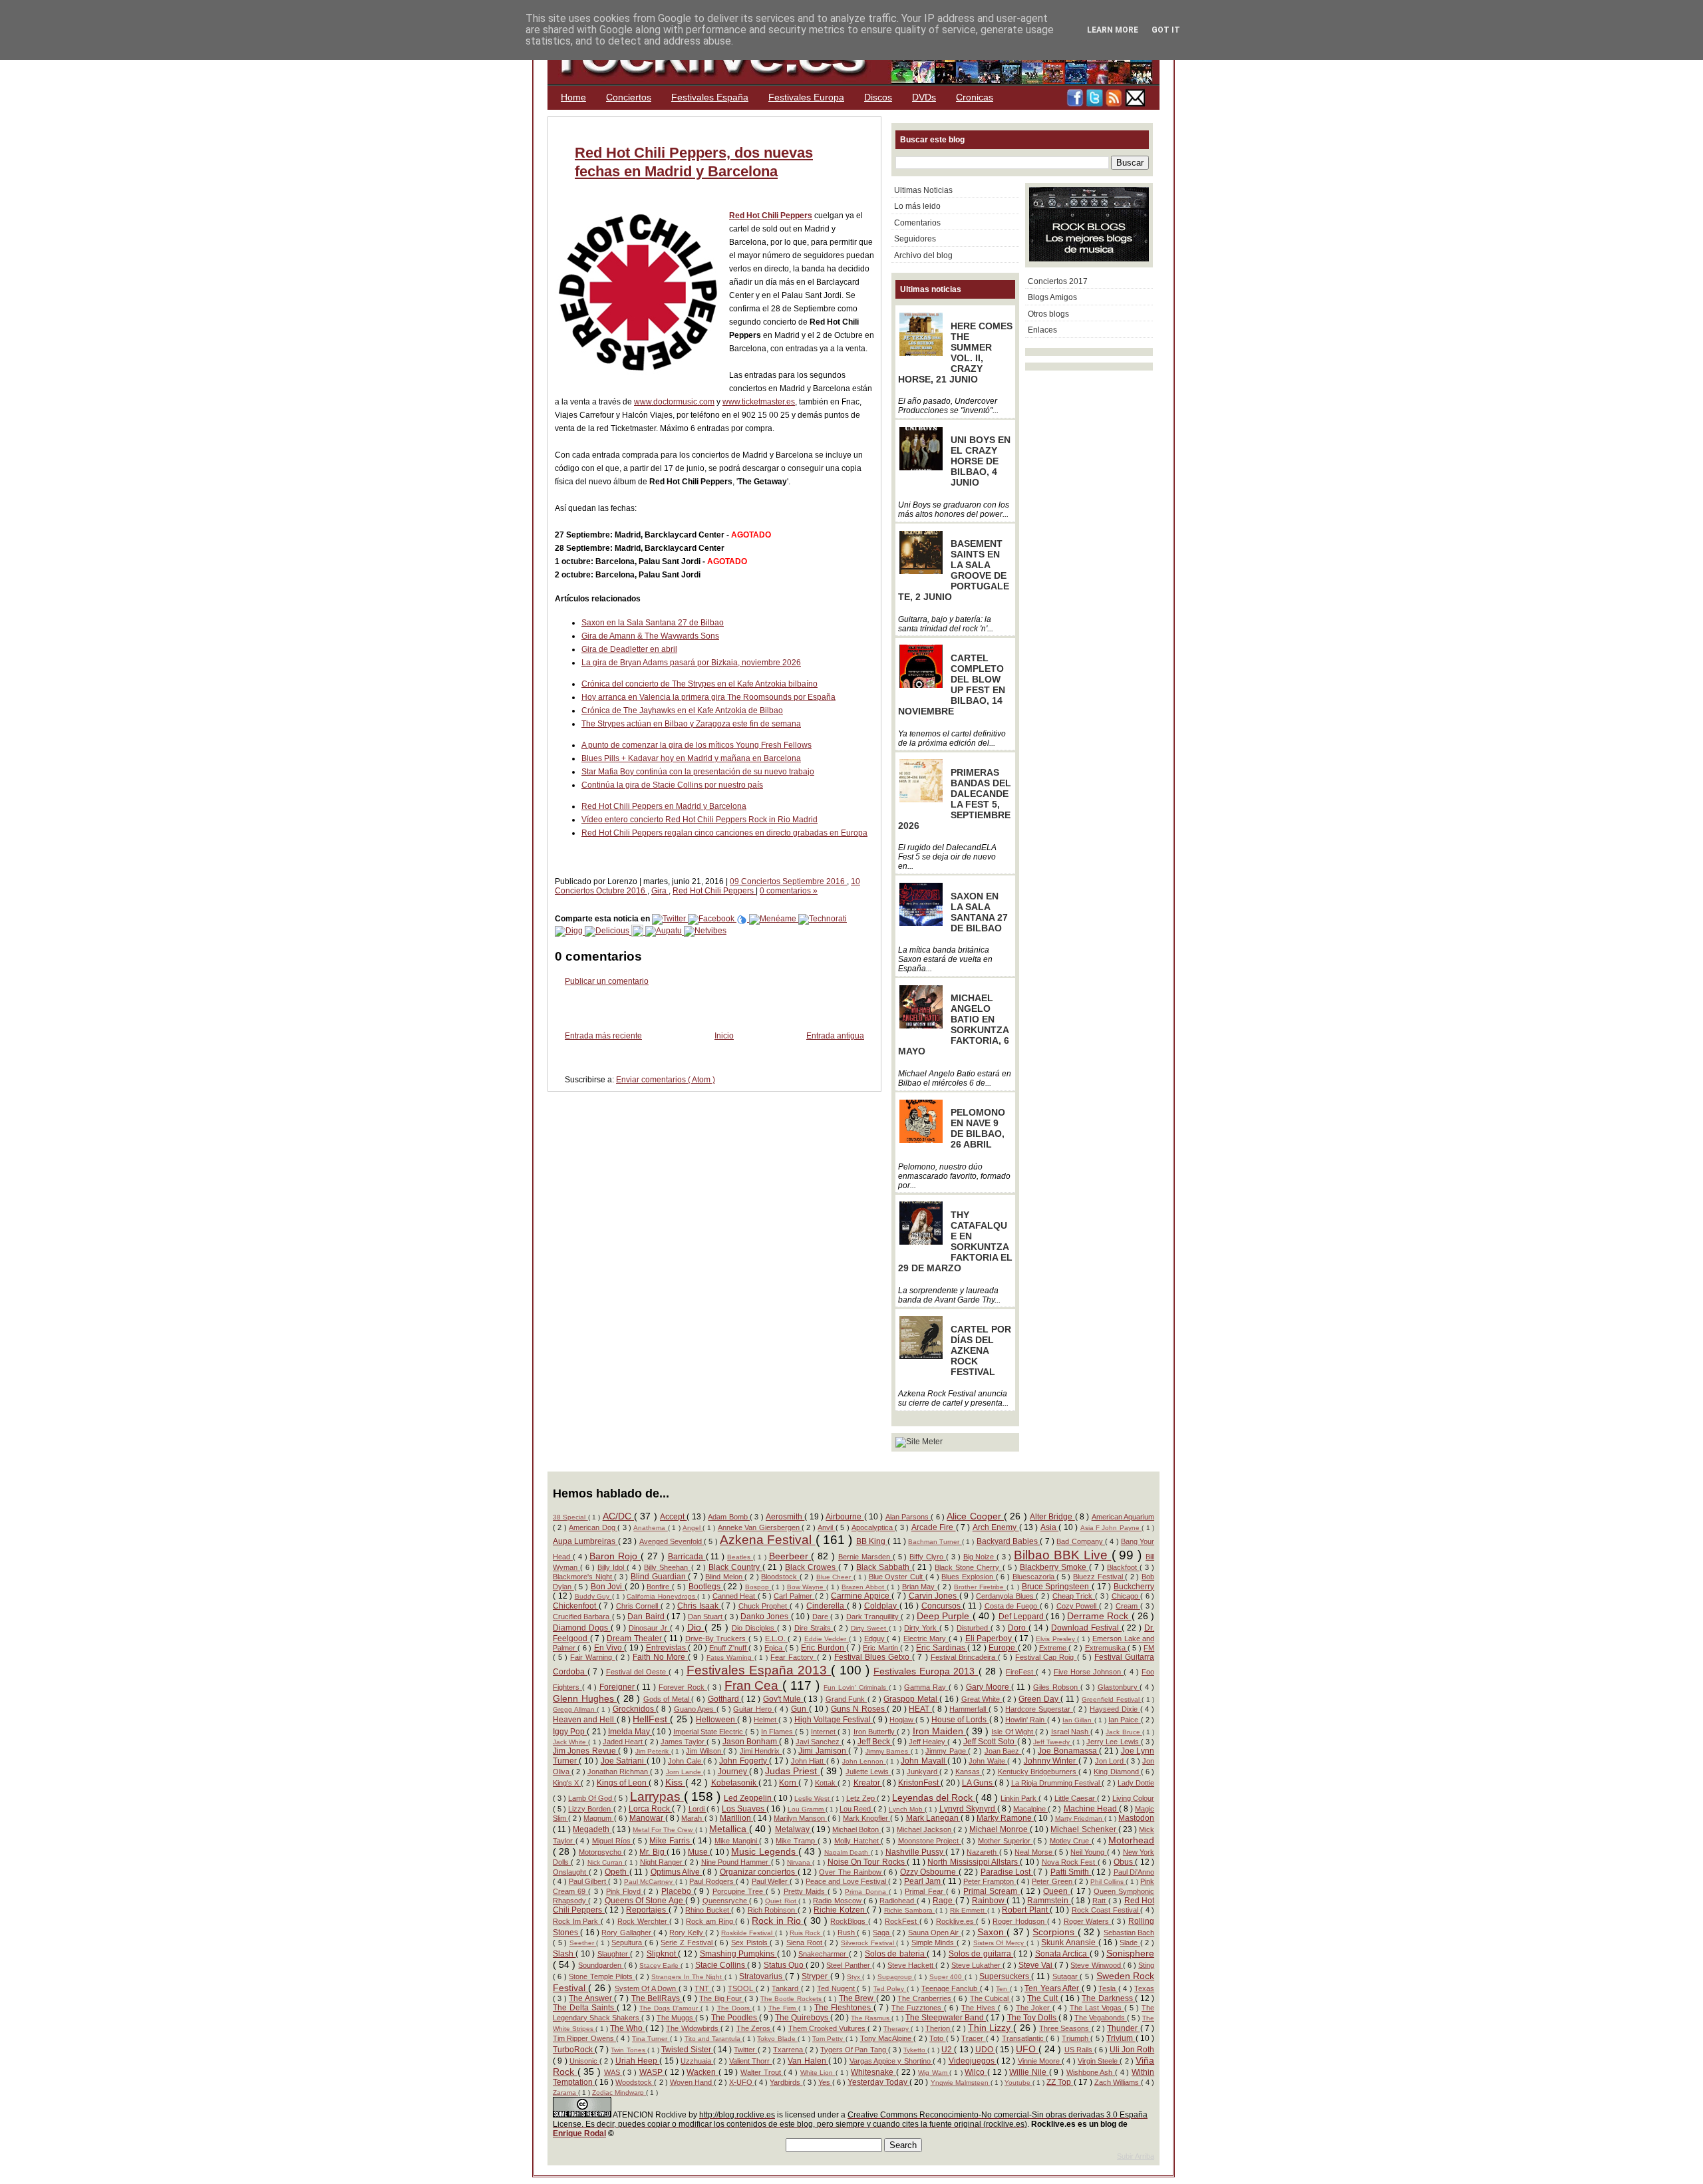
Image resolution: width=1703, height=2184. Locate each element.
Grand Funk (847, 1699)
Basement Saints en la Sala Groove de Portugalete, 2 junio (954, 570)
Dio (696, 1627)
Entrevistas (667, 1648)
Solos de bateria (896, 1954)
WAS (613, 2072)
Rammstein (1049, 1901)
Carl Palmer (794, 1596)
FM (1149, 1648)
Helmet (766, 1720)
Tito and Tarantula (714, 2039)
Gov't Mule (783, 1699)
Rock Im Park (577, 1921)
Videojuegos (973, 2061)
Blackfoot (1123, 1567)
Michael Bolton (856, 1829)
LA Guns (978, 1783)
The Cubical (991, 1998)
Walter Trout (762, 2072)
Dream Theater (635, 1638)
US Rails (1079, 2050)
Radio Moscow (838, 1901)
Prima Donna (866, 1892)
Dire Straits (814, 1628)
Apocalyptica (873, 1527)
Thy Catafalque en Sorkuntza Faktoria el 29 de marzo (955, 1241)
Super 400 (947, 1977)
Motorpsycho (601, 1852)
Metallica (729, 1829)
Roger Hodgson (1019, 1921)
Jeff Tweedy (1052, 1742)
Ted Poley (890, 1989)
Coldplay (882, 1606)
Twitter (745, 2050)
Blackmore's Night (583, 1577)
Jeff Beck (875, 1742)
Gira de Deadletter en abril (629, 649)
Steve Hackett (911, 1965)
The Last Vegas (1097, 2008)
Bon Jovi (608, 1587)
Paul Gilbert (589, 1881)
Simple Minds (934, 1943)
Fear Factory (793, 1657)
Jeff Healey (928, 1742)
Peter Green (1053, 1881)
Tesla (1108, 1988)
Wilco (976, 2072)
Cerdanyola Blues (1006, 1596)
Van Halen (808, 2061)
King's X (567, 1783)
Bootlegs (706, 1587)
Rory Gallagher (627, 1933)
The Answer (591, 1998)
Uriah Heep (638, 2061)
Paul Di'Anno (1134, 1872)
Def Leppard (1022, 1617)
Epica (774, 1648)
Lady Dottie (1136, 1783)
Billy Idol (612, 1567)
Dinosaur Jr (649, 1628)
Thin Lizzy (991, 2028)
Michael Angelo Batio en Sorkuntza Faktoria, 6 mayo (954, 1024)
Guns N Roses (859, 1709)
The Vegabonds (1101, 2018)
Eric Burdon (824, 1648)
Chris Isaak (699, 1606)
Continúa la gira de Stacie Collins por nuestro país (672, 785)
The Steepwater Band (946, 2018)
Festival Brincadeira (964, 1657)
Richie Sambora (910, 1910)
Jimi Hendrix (761, 1751)
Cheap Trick (1074, 1596)
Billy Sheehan (667, 1567)
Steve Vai (1036, 1965)
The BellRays (657, 1998)
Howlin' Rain (1026, 1720)
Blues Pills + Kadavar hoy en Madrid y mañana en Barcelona (691, 758)
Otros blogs (1048, 314)
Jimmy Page (947, 1751)
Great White (982, 1699)
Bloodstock (780, 1577)
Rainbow (989, 1901)
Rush (847, 1933)
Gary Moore (989, 1687)
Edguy (876, 1638)
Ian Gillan (1078, 1720)
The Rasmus (871, 2018)
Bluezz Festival (1099, 1577)
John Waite (988, 1761)
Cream (1128, 1606)
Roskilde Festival (748, 1933)
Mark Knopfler (866, 1818)
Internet (824, 1732)
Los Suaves (744, 1809)
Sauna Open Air (935, 1933)
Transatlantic (1024, 2038)
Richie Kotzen (840, 1910)
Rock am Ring (710, 1921)
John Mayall (924, 1761)
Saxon (992, 1932)
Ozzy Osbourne (929, 1872)
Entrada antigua (835, 1036)
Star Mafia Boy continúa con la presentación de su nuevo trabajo (698, 772)
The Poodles (735, 2018)
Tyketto (915, 2050)
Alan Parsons (908, 1517)
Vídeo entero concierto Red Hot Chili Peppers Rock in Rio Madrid (699, 820)
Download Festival (1086, 1628)
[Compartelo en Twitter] (670, 919)
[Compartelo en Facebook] (712, 919)
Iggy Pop (570, 1732)
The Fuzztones (918, 2008)
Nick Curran (606, 1862)
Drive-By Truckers (717, 1638)
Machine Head (1091, 1809)
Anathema (650, 1528)
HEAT (920, 1709)
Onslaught (571, 1872)
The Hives (980, 2008)
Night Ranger (663, 1862)
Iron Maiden (939, 1731)
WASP (652, 2072)
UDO (985, 2050)
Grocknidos (635, 1709)
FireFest (1021, 1672)
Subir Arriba (1136, 2156)
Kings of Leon (623, 1783)
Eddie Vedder (827, 1639)
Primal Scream (992, 1891)
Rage (944, 1901)
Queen (1057, 1891)
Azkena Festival (768, 1540)
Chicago (1126, 1596)
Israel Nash (1071, 1732)
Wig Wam (934, 2073)
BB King (872, 1541)
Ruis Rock (806, 1933)
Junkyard (923, 1772)
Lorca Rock (650, 1809)
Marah (693, 1818)
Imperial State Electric (709, 1732)
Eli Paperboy (990, 1638)
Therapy (897, 2029)
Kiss (675, 1782)
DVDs (924, 97)
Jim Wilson (704, 1751)
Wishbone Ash (1091, 2072)
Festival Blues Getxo (873, 1657)
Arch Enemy (996, 1527)
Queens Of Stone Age (645, 1901)
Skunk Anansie (1069, 1943)
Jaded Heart (624, 1742)
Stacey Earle (660, 1965)
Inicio (724, 1036)
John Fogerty (744, 1761)
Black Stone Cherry (968, 1567)
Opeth (617, 1872)
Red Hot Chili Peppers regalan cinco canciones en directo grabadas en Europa (724, 833)
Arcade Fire (934, 1527)
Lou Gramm (807, 1809)
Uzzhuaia (697, 2061)
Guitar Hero (753, 1709)
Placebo (678, 1891)
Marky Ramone (1005, 1818)
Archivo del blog (923, 255)
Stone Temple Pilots (602, 1976)
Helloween (716, 1720)
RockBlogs (849, 1921)
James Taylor (684, 1742)
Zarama (565, 2093)
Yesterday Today (878, 2082)
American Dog (593, 1527)
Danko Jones (766, 1617)
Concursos (942, 1606)
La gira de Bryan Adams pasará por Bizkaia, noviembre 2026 (691, 663)
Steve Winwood (1096, 1965)
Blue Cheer (835, 1577)
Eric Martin (881, 1648)
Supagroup (896, 1977)
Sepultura (628, 1943)
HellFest (651, 1719)
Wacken (702, 2072)
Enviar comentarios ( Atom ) (666, 1080)
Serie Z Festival (688, 1943)
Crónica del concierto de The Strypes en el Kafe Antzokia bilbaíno (699, 684)
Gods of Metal (668, 1699)
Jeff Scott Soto (990, 1742)
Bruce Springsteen (1057, 1587)
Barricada (687, 1557)
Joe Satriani (624, 1761)
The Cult (1044, 1998)
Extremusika (1106, 1648)
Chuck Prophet (764, 1606)
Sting (1146, 1965)
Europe (1003, 1648)
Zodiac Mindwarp (619, 2093)
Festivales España (710, 97)
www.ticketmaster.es (759, 402)
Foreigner (618, 1687)
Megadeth (592, 1829)
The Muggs (676, 2018)
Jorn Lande (685, 1772)
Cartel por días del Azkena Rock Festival (981, 1350)
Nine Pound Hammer (736, 1862)
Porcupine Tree (739, 1891)
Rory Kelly (687, 1933)
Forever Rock (683, 1687)
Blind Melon (725, 1577)
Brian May (920, 1587)
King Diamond (1117, 1772)
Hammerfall (969, 1709)
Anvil (826, 1527)
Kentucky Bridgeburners (1038, 1772)
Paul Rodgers (712, 1881)
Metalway (793, 1829)
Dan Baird (647, 1617)
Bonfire (659, 1587)
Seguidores (915, 239)
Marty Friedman (1080, 1818)
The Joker (1034, 2008)
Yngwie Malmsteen (961, 2083)
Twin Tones (629, 2050)
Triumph (1076, 2038)
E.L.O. (777, 1638)
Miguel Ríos (612, 1841)
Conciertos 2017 (1058, 281)
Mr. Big (653, 1852)
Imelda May (630, 1732)
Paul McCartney (650, 1882)
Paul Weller (771, 1881)
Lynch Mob (907, 1809)
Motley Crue (1071, 1841)
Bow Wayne (807, 1587)
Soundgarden (601, 1965)
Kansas (969, 1772)
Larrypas (657, 1796)
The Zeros (754, 2028)
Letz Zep (861, 1798)
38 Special (570, 1517)
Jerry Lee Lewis (1114, 1742)
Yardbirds (786, 2082)
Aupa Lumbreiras (585, 1541)
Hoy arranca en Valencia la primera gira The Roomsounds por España (708, 697)
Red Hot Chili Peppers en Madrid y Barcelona (664, 806)
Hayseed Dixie (1115, 1709)
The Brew (857, 1998)
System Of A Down (647, 1988)
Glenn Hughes (585, 1698)
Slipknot (662, 1954)
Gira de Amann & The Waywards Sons (650, 636)
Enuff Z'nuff (729, 1648)
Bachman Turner (935, 1542)
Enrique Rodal (579, 2133)
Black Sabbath (884, 1567)
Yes (825, 2082)
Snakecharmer (823, 1954)
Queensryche (726, 1901)
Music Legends (765, 1851)
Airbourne (845, 1517)
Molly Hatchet (857, 1841)
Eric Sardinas (942, 1648)
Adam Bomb (729, 1517)
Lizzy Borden (590, 1809)
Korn (789, 1783)
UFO (1027, 2049)
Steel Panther (849, 1965)
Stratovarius (762, 1976)
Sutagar (1066, 1976)
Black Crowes (812, 1567)
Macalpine (1030, 1809)
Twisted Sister (687, 2050)
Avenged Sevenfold (672, 1541)
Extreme (1054, 1648)
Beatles (740, 1557)
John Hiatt (809, 1761)
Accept (673, 1517)
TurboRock (574, 2050)
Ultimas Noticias (923, 190)
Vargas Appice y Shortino (891, 2061)
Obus (1124, 1862)
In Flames (778, 1732)
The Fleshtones (844, 2008)
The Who (627, 2028)
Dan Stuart (706, 1617)
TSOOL (741, 1988)
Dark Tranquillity (874, 1617)
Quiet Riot (782, 1901)
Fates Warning (730, 1657)
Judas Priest (792, 1771)
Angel (693, 1528)
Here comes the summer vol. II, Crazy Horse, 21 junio (955, 353)
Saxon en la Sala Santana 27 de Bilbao (653, 623)
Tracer (973, 2038)
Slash (564, 1954)
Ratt (1100, 1901)
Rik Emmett (969, 1910)
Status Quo (785, 1965)
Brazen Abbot (864, 1587)
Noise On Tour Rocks (867, 1862)
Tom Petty (829, 2039)
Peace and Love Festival (847, 1881)
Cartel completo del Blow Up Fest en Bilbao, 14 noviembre (952, 685)
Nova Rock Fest (1070, 1862)
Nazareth (983, 1852)
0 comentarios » (789, 891)
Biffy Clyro (928, 1557)
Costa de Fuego (1012, 1606)
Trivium (1121, 2038)
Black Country (735, 1567)
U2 (948, 2050)
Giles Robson (1057, 1687)
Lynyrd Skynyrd (968, 1809)
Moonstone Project (930, 1841)
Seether (583, 1943)
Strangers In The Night (688, 1977)
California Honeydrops (662, 1596)
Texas (1144, 1988)
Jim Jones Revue (585, 1751)
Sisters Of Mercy (1000, 1943)
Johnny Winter (1051, 1761)
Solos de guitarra (981, 1954)
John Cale (686, 1761)
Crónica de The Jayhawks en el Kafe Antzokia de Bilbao (682, 710)
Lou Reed (856, 1809)
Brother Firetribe (980, 1587)
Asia (1049, 1527)
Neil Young (1089, 1852)
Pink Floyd (625, 1891)
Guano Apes (695, 1709)
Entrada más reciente (603, 1036)
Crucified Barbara (582, 1617)
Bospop (758, 1587)
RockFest (902, 1921)
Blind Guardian (659, 1577)
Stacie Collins (721, 1965)
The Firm (783, 2008)
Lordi (697, 1809)
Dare (821, 1617)
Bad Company (1081, 1541)
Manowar (647, 1818)
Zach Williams (1118, 2082)
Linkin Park (1019, 1798)
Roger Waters (1088, 1921)
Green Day (1039, 1699)
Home (573, 97)
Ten (1003, 1989)
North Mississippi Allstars (974, 1862)
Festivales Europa (806, 97)
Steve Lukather (977, 1965)
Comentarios (917, 223)
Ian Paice (1124, 1720)
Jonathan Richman (619, 1772)
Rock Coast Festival (1106, 1910)
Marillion (736, 1818)
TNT (703, 1988)
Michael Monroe (1000, 1829)
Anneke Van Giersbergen (760, 1527)
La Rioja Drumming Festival (1057, 1783)
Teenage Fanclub (951, 1988)
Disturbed (974, 1628)
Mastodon (1136, 1818)
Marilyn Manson (800, 1818)
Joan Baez (1003, 1751)
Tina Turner (651, 2039)
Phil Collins (1108, 1882)
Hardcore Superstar (1039, 1709)
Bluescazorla (1035, 1577)
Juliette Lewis (868, 1772)
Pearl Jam (924, 1881)
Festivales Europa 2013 (926, 1671)
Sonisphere (1130, 1953)
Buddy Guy (593, 1596)
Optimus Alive (677, 1872)
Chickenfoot (576, 1606)
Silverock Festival (868, 1943)
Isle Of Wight (1013, 1732)
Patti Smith (1071, 1872)
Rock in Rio (778, 1921)
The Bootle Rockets (792, 1999)
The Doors (735, 2008)
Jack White (570, 1742)
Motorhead (1131, 1840)
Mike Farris (671, 1841)
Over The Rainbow (851, 1872)
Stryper (816, 1976)
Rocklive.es (956, 1921)
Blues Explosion (968, 1577)
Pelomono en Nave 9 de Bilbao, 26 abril (978, 1128)
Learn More (1113, 30)
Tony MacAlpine (887, 2038)
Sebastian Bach (1129, 1933)
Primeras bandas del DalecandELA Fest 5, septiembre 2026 (955, 799)
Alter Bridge (1052, 1517)
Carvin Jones (934, 1596)
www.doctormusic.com (674, 402)
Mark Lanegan (933, 1818)
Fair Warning (592, 1657)
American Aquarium (1123, 1517)
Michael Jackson (925, 1829)
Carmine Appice (861, 1596)
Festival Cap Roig (1046, 1657)
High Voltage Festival (834, 1720)
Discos (878, 97)
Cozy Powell (1078, 1606)
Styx (854, 1977)
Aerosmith (785, 1517)
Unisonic (584, 2061)
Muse (699, 1852)
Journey (733, 1772)
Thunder (1123, 2028)
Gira (660, 891)
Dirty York (922, 1628)
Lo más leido (917, 206)
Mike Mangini (737, 1841)
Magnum (598, 1818)
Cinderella (827, 1606)
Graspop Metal (911, 1699)
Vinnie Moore (1040, 2061)
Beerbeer (790, 1556)
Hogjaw (902, 1720)
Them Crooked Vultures (828, 2028)
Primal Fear (925, 1891)
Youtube (1018, 2083)
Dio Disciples (754, 1628)
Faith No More (660, 1657)
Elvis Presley (1056, 1639)
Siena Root (805, 1943)
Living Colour (1133, 1798)
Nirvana (800, 1862)
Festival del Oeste (638, 1672)
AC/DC (618, 1516)
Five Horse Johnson (1089, 1672)
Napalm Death (848, 1852)
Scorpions (1055, 1932)
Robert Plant (1026, 1910)
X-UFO (742, 2082)
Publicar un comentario (607, 981)
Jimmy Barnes (888, 1751)
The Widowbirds (693, 2028)
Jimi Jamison (823, 1751)
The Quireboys (803, 2018)
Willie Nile (1029, 2072)
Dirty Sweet (870, 1628)
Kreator (868, 1783)
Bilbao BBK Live (1063, 1555)
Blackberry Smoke (1054, 1567)
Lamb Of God (591, 1798)
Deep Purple (945, 1616)
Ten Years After (1053, 1988)
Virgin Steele (1099, 2061)
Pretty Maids (806, 1891)
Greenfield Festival (1112, 1699)
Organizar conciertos (759, 1872)
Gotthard (725, 1699)
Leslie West (813, 1798)
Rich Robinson (773, 1910)
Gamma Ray (926, 1687)
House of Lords (960, 1720)
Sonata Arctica (1062, 1954)
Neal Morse (1034, 1852)
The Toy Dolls (1033, 2018)
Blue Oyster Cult (897, 1577)
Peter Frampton (990, 1881)
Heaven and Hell (585, 1720)
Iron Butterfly (875, 1732)
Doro (1018, 1628)
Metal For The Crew (664, 1830)
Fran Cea (754, 1685)
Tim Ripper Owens (584, 2038)
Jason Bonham (751, 1742)
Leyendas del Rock (934, 1797)
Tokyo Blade (777, 2039)
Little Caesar (1076, 1798)
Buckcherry (1134, 1587)
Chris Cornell (638, 1606)
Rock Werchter (643, 1921)
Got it (1166, 30)
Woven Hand (692, 2082)
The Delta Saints (585, 2008)
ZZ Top (1060, 2082)
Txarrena (789, 2050)
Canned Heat (735, 1596)
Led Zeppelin (749, 1798)
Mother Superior (1005, 1841)
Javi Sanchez (819, 1742)
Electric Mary (926, 1638)
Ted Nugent (837, 1988)
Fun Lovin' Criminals (856, 1687)
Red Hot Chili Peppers (714, 891)
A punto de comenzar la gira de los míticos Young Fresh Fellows (697, 745)
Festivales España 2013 (759, 1670)
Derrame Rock (1099, 1616)
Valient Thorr (751, 2061)
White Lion (818, 2073)
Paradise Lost (1007, 1872)
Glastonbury (1119, 1687)
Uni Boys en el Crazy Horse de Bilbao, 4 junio (981, 461)
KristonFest (919, 1783)
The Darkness (1108, 1998)
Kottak (826, 1783)
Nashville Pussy (916, 1852)
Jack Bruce (1124, 1732)
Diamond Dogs (582, 1628)
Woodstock (635, 2082)
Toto (937, 2038)
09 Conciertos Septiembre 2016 (788, 881)
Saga (882, 1933)
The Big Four (721, 1998)
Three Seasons (1065, 2028)
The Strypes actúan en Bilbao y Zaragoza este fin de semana (691, 724)
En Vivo (609, 1648)
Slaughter (614, 1954)
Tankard (786, 1988)
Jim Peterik (653, 1751)
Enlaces (1042, 330)
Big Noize (980, 1557)
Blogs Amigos (1052, 297)
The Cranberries (925, 1998)
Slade (1130, 1943)
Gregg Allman (575, 1709)
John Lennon (864, 1761)
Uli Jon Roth (1132, 2050)
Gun (800, 1709)
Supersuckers (1005, 1976)
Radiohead (898, 1901)
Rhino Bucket (708, 1910)
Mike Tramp (796, 1841)
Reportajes (647, 1910)
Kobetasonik (735, 1783)
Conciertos (629, 97)
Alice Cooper (975, 1516)
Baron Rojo (615, 1556)
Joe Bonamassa (1068, 1751)
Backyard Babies (1008, 1541)
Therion (939, 2028)
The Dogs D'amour (670, 2008)
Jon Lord (1111, 1761)
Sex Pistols (750, 1943)
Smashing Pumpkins (738, 1954)
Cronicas (975, 97)
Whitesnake (873, 2072)
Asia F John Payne (1111, 1528)
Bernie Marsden (865, 1557)
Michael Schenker (1084, 1829)
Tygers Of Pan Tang (854, 2050)
